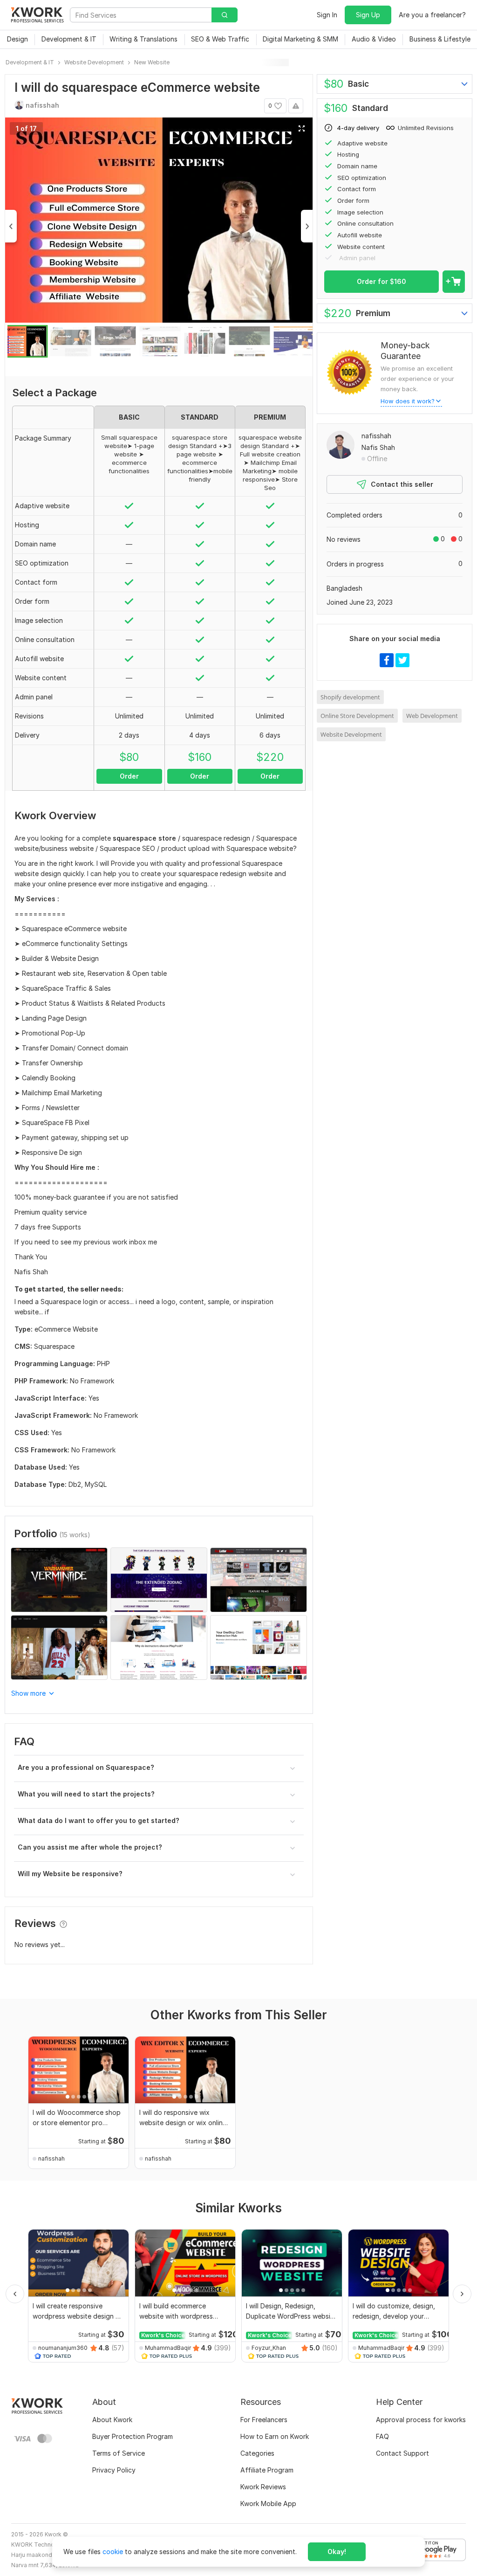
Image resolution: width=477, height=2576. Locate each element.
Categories (257, 2453)
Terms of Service (119, 2453)
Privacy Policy (114, 2470)
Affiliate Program (267, 2470)
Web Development (432, 716)
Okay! (337, 2552)
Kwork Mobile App (268, 2503)
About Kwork (112, 2420)
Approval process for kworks (421, 2420)
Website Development (351, 734)
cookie (113, 2552)
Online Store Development (357, 716)
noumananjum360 (63, 2348)
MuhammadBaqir (168, 2348)
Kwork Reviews (263, 2487)
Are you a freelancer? (432, 15)
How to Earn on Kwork (275, 2436)
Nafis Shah (378, 447)
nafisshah (376, 436)
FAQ (382, 2436)
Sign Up (368, 15)
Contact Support (402, 2453)
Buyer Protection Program (133, 2436)
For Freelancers (264, 2420)
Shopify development (350, 697)
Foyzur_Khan (269, 2348)
